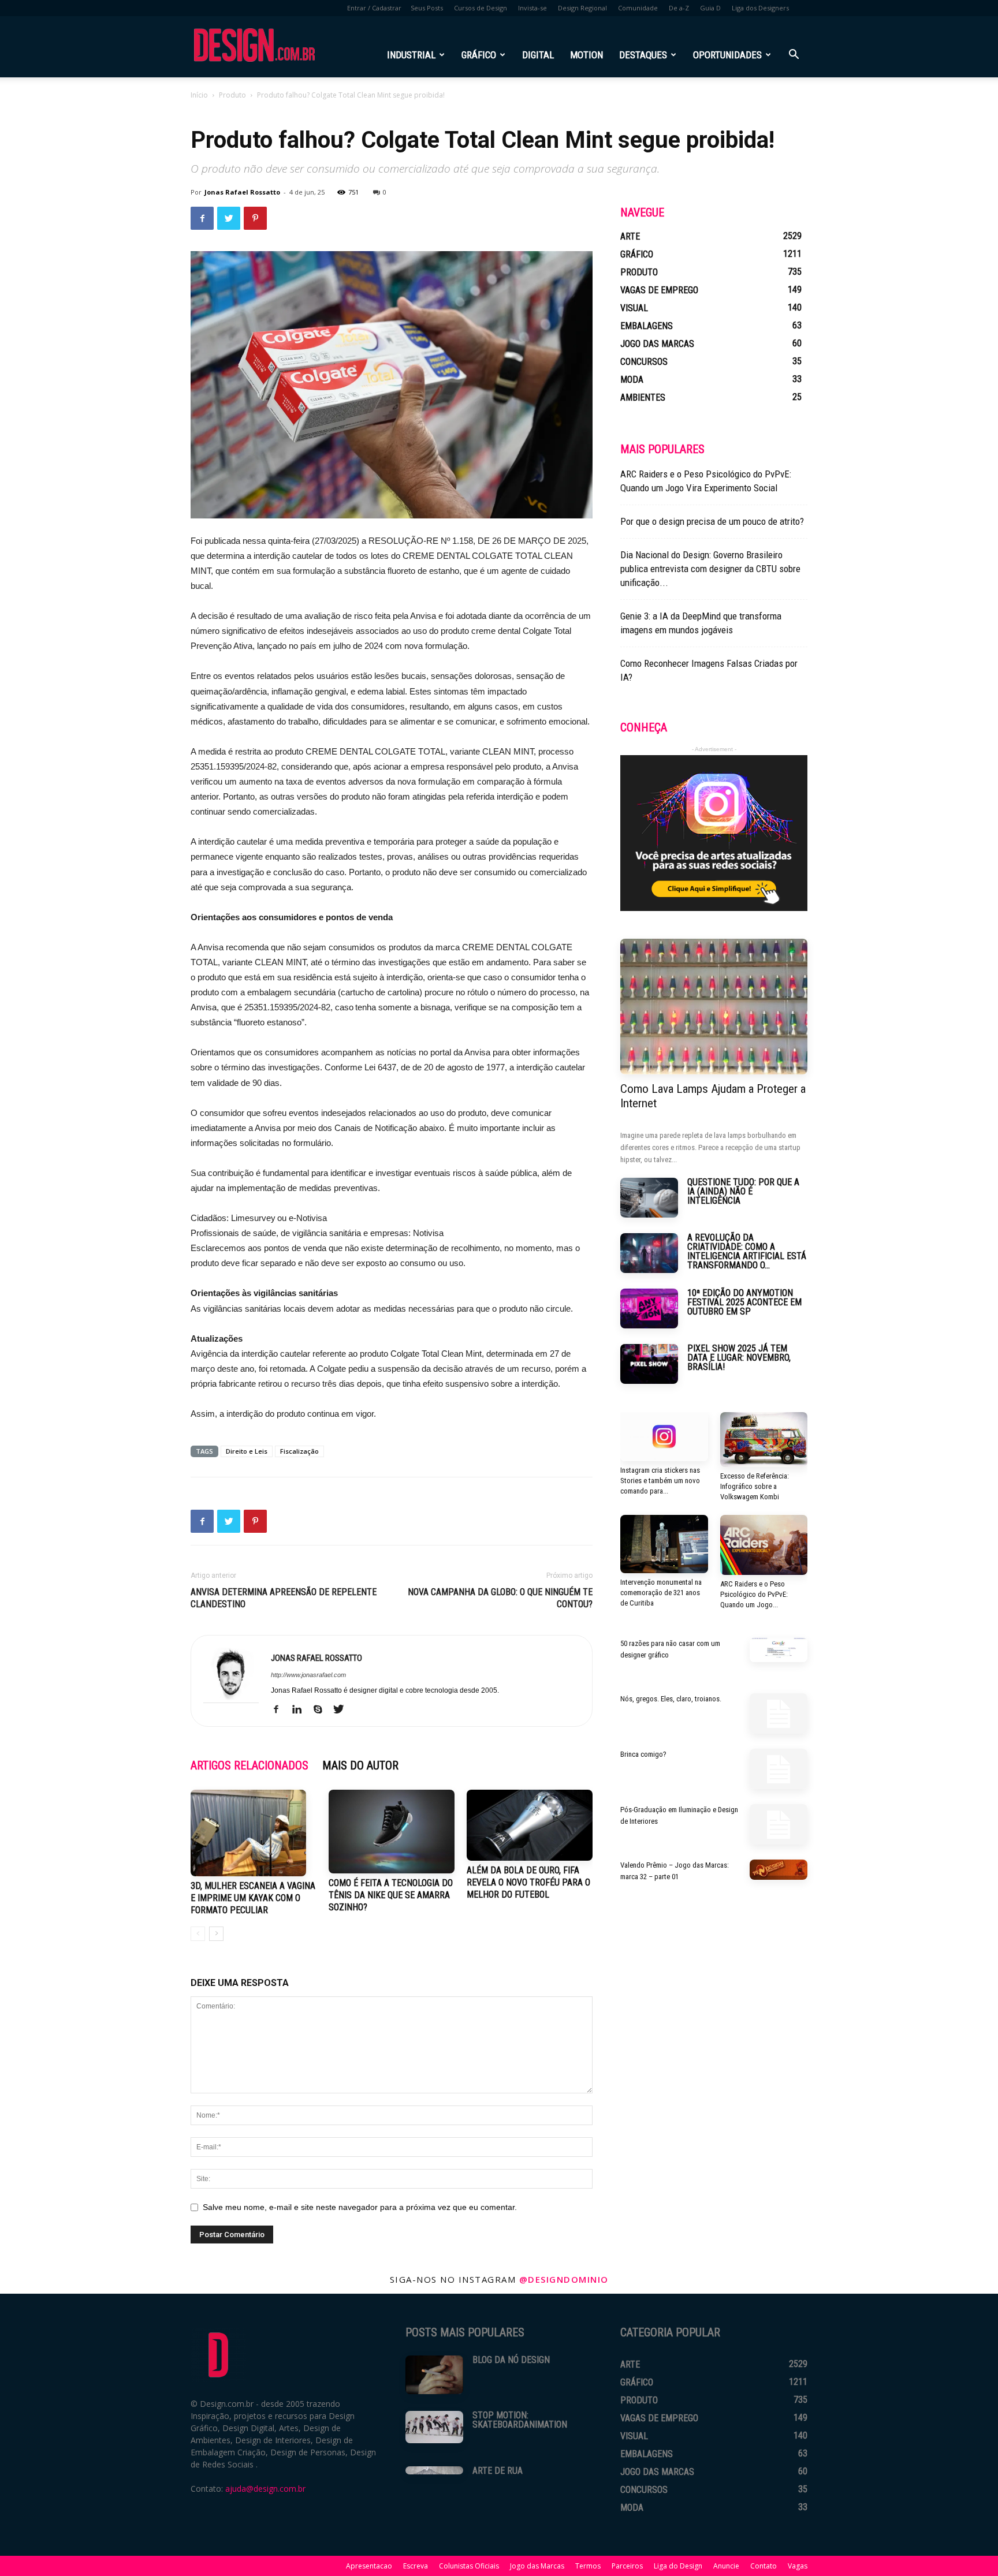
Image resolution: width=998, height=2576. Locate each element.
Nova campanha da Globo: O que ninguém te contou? (500, 1598)
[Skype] (322, 1710)
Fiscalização (299, 1451)
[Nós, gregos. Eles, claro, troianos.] (779, 1713)
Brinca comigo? (643, 1754)
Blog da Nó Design (511, 2360)
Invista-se (532, 8)
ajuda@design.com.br (265, 2489)
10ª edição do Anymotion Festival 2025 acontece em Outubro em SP (744, 1302)
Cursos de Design (481, 8)
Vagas (798, 2566)
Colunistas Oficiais (469, 2566)
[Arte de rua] (434, 2470)
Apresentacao (369, 2566)
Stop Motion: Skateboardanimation (520, 2420)
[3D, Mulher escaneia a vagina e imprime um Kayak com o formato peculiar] (254, 1833)
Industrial (411, 55)
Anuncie (726, 2566)
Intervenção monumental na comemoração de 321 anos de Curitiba (661, 1593)
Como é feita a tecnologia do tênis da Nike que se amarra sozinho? (391, 1895)
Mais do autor (360, 1765)
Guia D (710, 8)
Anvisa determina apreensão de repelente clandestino (284, 1598)
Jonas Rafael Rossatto (242, 192)
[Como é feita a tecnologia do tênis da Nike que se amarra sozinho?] (392, 1832)
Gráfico (479, 55)
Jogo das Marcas (537, 2566)
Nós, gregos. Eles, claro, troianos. (671, 1699)
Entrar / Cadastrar (374, 8)
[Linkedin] (301, 1710)
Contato (764, 2566)
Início (199, 95)
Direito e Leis (247, 1451)
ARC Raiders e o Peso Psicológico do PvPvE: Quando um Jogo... (754, 1594)
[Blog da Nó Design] (434, 2375)
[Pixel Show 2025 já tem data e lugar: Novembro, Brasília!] (649, 1364)
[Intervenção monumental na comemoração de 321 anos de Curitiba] (664, 1544)
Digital (538, 55)
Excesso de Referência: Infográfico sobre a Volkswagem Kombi (755, 1486)
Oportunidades (727, 55)
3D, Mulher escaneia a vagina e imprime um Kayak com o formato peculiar (253, 1898)
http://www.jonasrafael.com (308, 1675)
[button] (794, 56)
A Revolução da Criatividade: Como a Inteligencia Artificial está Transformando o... (747, 1251)
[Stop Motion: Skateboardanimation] (434, 2427)
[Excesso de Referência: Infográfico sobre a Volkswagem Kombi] (764, 1440)
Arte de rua (498, 2471)
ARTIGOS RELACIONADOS (249, 1765)
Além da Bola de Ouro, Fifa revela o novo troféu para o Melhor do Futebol (528, 1882)
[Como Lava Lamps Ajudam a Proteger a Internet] (714, 1007)
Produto (232, 95)
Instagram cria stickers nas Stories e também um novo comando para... (660, 1481)
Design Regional (582, 8)
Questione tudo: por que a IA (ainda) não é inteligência (743, 1191)
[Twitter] (343, 1710)
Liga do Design (678, 2566)
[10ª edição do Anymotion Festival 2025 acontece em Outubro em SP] (649, 1308)
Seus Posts (427, 8)
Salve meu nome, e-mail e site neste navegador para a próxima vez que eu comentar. (360, 2207)
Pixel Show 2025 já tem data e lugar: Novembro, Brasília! (739, 1358)
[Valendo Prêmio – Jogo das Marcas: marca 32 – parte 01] (779, 1870)
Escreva (416, 2566)
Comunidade (638, 8)
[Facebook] (280, 1710)
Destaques (643, 55)
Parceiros (627, 2566)
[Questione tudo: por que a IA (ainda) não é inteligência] (649, 1198)
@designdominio (564, 2279)
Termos (588, 2566)
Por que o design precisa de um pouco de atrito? (712, 521)
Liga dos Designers (760, 8)
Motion (586, 55)
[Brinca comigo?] (779, 1769)
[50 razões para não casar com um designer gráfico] (779, 1650)
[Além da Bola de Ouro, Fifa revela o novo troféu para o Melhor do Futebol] (530, 1825)
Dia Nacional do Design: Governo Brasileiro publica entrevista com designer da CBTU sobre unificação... (710, 569)
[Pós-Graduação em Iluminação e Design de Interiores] (779, 1824)
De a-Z (679, 8)
